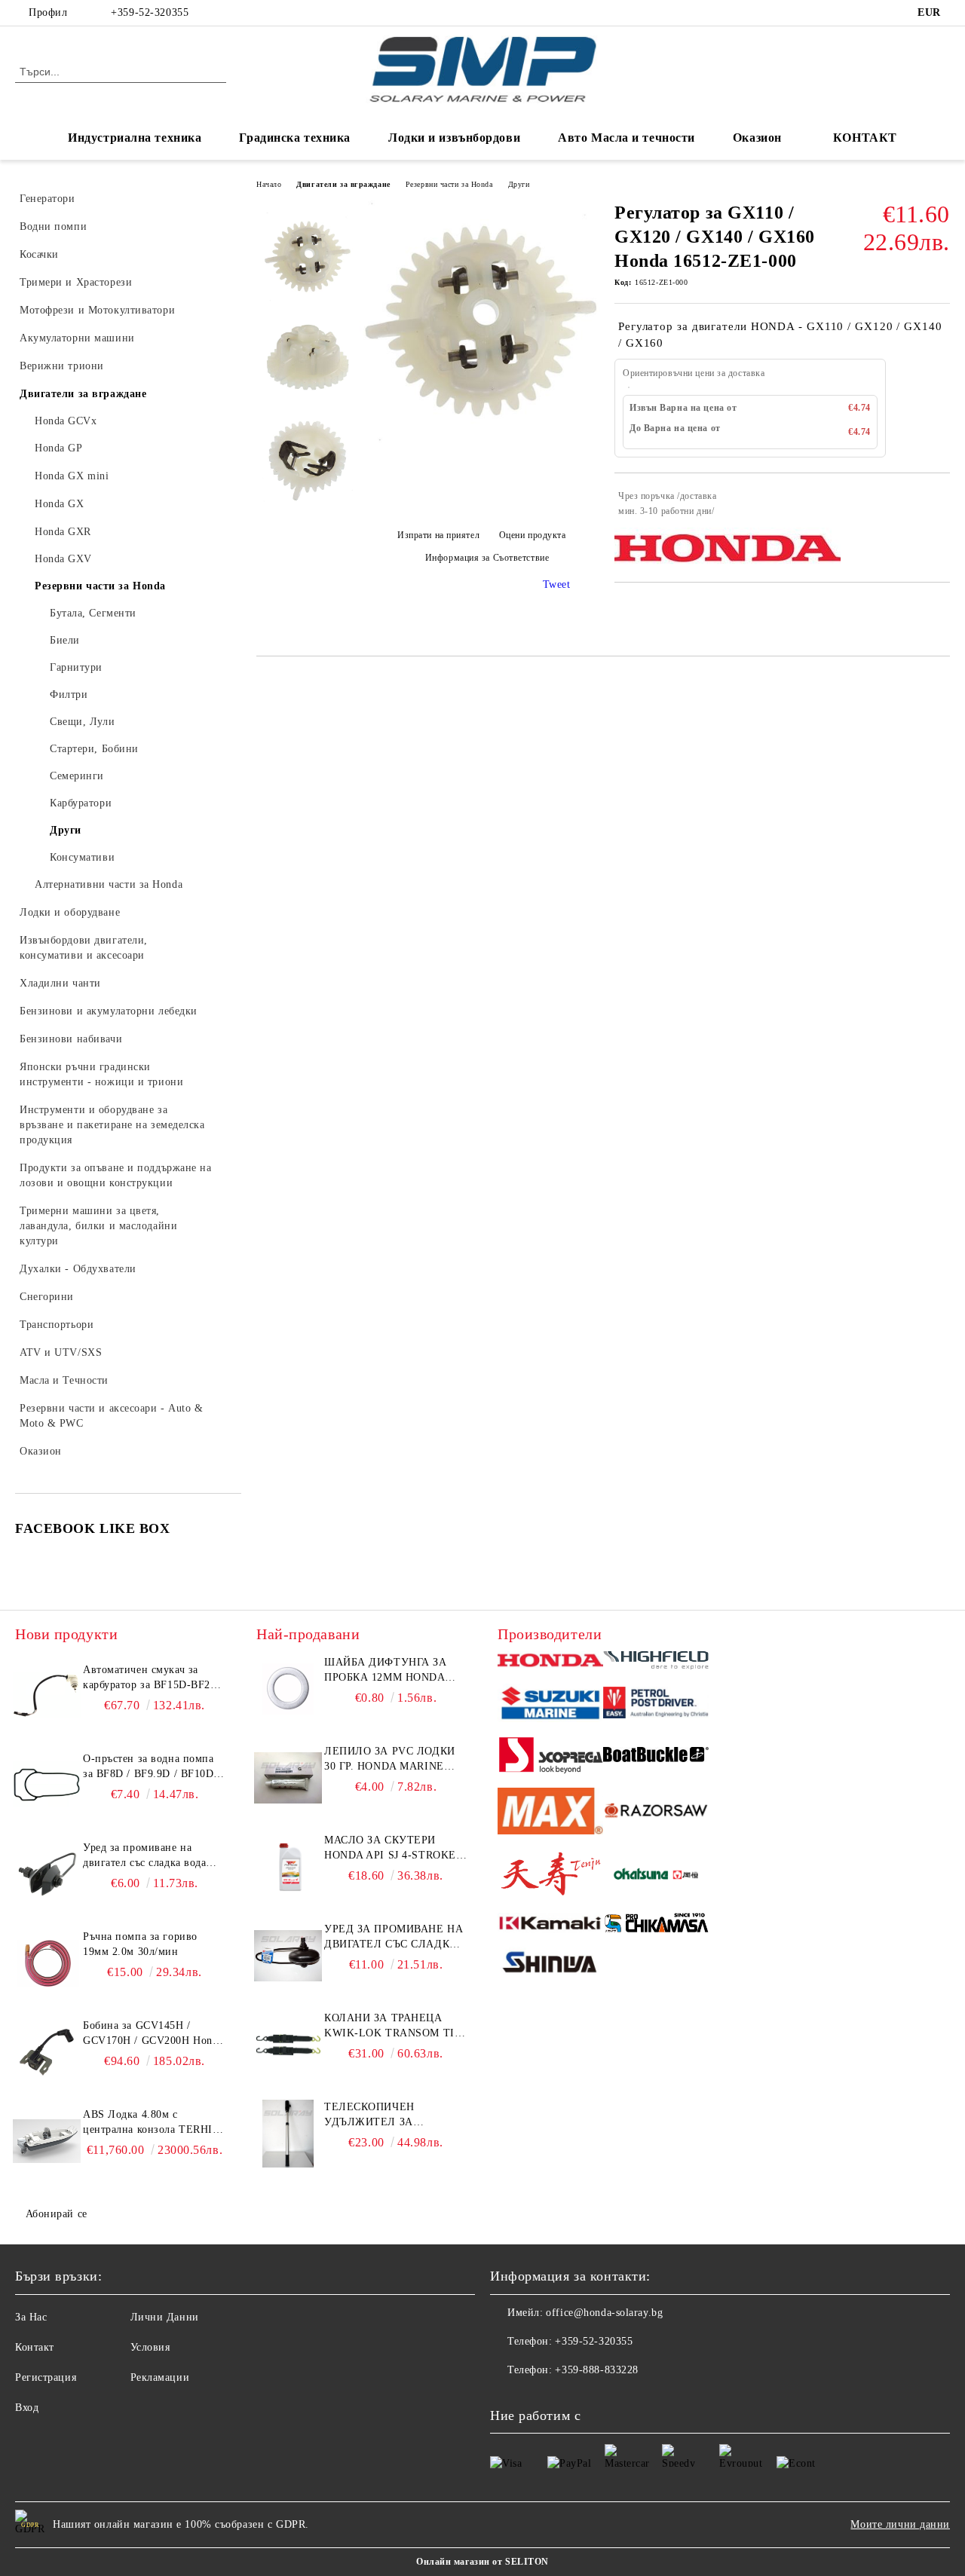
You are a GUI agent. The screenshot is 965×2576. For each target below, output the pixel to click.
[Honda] (550, 1662)
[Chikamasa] (656, 1925)
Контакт (35, 2347)
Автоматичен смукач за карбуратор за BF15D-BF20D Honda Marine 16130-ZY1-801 (153, 1678)
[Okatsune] (656, 1876)
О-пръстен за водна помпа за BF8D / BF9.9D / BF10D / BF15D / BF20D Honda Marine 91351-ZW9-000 (152, 1767)
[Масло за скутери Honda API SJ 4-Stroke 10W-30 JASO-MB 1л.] (288, 1867)
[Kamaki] (550, 1926)
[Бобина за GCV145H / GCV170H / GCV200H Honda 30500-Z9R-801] (47, 2052)
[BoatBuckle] (656, 1756)
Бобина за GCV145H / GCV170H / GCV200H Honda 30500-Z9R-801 (153, 2034)
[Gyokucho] (656, 1813)
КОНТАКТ (865, 138)
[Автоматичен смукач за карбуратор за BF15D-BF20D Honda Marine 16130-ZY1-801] (47, 1696)
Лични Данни (165, 2317)
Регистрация (46, 2377)
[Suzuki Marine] (550, 1705)
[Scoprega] (550, 1757)
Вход (27, 2408)
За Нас (31, 2317)
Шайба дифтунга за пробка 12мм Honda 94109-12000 (386, 1671)
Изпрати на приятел (438, 535)
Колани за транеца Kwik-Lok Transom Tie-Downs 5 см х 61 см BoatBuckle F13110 (395, 2027)
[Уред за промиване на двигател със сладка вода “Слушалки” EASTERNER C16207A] (47, 1874)
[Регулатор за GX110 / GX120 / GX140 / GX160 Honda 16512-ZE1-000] (481, 441)
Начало (269, 184)
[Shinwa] (550, 1965)
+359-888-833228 (596, 2370)
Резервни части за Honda (449, 184)
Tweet (557, 584)
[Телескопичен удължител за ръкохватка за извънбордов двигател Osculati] (288, 2134)
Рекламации (160, 2377)
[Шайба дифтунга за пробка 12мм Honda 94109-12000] (288, 1689)
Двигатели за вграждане (343, 184)
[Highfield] (656, 1663)
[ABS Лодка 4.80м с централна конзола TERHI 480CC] (47, 2141)
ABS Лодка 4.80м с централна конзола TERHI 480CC (148, 2123)
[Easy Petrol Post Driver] (656, 1705)
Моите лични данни (900, 2524)
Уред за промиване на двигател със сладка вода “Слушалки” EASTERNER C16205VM (394, 1938)
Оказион (757, 138)
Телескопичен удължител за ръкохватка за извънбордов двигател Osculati (394, 2116)
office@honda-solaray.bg (604, 2313)
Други (519, 184)
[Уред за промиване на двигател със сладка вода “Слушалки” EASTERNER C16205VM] (288, 1956)
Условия (150, 2347)
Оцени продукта (532, 535)
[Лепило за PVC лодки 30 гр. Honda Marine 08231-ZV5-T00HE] (288, 1778)
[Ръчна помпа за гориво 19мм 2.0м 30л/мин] (47, 1963)
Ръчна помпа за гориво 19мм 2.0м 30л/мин (140, 1944)
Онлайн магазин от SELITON (482, 2562)
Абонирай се (57, 2214)
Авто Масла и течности (626, 138)
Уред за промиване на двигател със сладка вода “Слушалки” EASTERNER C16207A (147, 1856)
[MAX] (550, 1814)
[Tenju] (550, 1876)
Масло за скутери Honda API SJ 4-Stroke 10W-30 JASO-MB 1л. (390, 1849)
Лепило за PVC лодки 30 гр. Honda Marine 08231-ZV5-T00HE (390, 1760)
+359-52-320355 (150, 12)
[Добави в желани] (939, 503)
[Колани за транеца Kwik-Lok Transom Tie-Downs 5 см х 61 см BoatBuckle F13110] (288, 2045)
